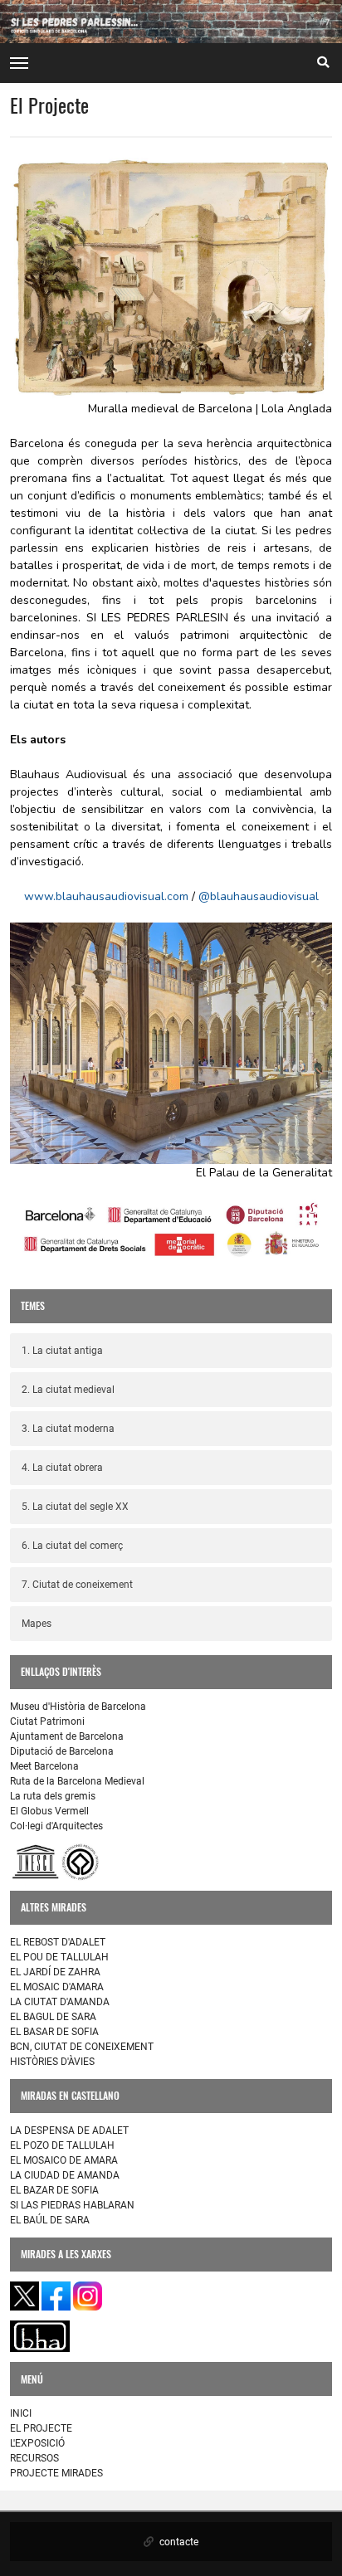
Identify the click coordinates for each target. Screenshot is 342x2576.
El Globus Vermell (49, 1811)
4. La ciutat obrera (62, 1468)
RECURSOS (34, 2458)
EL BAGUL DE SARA (53, 2017)
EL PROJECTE (41, 2428)
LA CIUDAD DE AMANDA (65, 2175)
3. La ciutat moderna (68, 1429)
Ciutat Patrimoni (47, 1721)
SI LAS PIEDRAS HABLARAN (72, 2205)
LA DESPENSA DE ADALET (69, 2130)
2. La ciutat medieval (68, 1390)
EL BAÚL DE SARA (50, 2220)
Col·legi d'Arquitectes (56, 1826)
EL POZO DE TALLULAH (62, 2145)
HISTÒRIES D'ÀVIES (52, 2062)
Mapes (37, 1624)
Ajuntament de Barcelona (67, 1736)
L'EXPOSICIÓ (37, 2443)
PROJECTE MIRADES (56, 2473)
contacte (178, 2542)
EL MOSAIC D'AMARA (57, 1987)
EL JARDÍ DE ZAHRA (55, 1972)
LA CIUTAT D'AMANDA (60, 2002)
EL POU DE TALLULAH (59, 1957)
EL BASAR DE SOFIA (54, 2032)
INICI (21, 2413)
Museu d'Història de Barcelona (78, 1707)
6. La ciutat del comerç (72, 1546)
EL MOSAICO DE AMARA (64, 2160)
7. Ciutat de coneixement (77, 1585)
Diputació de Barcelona (62, 1751)
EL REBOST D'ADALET (58, 1942)
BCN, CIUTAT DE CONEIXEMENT (82, 2047)
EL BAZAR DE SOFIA (54, 2190)
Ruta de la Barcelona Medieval (77, 1781)
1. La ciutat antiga (62, 1351)
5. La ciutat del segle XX (75, 1507)
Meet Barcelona (44, 1766)
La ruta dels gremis (53, 1796)
